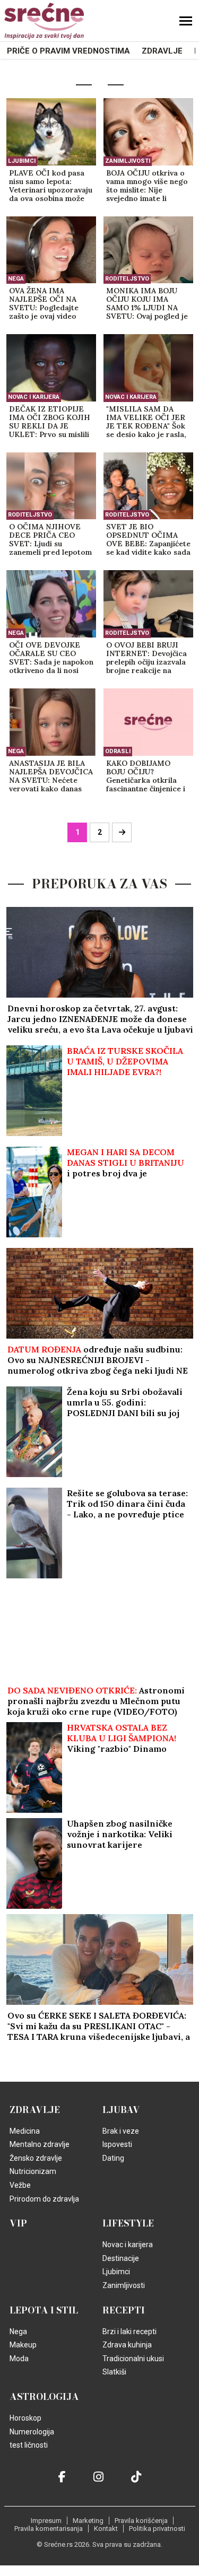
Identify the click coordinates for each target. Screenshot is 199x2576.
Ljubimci (22, 161)
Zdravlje (162, 51)
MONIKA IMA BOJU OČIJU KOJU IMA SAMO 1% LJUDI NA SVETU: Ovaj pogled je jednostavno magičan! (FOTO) (147, 304)
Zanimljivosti (128, 161)
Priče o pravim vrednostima (68, 51)
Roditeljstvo (127, 279)
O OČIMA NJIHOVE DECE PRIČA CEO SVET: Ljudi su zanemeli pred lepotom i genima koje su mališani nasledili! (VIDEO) (50, 540)
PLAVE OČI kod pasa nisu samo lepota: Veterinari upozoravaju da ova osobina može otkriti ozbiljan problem (51, 186)
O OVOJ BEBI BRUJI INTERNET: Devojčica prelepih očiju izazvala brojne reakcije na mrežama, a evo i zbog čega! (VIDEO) (146, 658)
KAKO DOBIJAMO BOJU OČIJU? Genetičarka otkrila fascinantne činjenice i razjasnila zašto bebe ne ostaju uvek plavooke (146, 776)
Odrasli (118, 751)
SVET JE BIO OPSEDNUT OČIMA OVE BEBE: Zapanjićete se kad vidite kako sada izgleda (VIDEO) (148, 540)
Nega (16, 279)
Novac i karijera (34, 397)
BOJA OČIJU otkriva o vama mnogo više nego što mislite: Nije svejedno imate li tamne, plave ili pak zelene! (147, 186)
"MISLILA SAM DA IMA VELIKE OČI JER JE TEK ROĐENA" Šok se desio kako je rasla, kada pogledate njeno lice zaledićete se (146, 422)
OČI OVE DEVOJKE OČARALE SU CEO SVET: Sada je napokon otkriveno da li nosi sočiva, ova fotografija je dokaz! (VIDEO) (51, 658)
